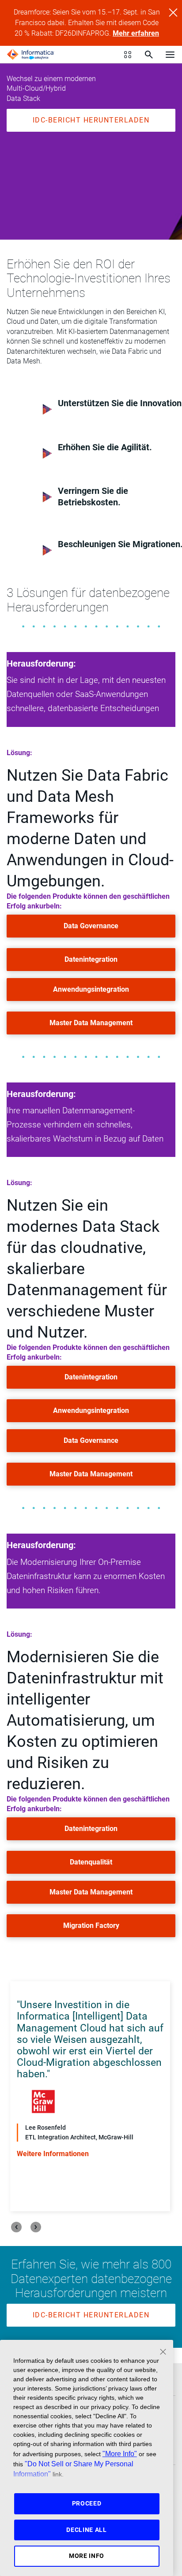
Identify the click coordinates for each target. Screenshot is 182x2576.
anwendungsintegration (91, 989)
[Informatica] (30, 55)
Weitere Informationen (53, 2154)
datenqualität (91, 1862)
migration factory (91, 1926)
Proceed (87, 2503)
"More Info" (120, 2454)
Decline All (87, 2530)
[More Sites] (128, 55)
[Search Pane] (149, 55)
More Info (87, 2556)
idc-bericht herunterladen (91, 120)
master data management (91, 1023)
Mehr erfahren (136, 33)
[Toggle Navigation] (170, 54)
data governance (91, 926)
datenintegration (91, 959)
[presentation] (16, 2227)
